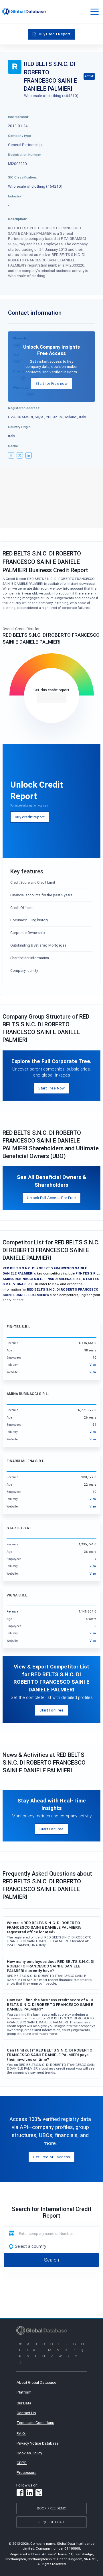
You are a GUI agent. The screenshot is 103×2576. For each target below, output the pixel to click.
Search (51, 2260)
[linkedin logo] (29, 455)
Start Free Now (52, 1088)
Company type (19, 136)
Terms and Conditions (35, 2422)
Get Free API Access (51, 2157)
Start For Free (52, 1710)
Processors (26, 2472)
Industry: (15, 196)
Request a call (52, 2522)
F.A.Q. (21, 2433)
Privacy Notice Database (38, 2443)
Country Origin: (20, 427)
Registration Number (24, 155)
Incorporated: (18, 117)
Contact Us (26, 2413)
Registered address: (24, 408)
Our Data (24, 2403)
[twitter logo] (20, 455)
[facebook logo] (11, 455)
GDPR (22, 2463)
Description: (17, 219)
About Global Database (36, 2382)
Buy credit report (30, 817)
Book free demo (52, 2508)
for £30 (52, 698)
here (20, 1300)
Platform (24, 2392)
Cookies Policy (29, 2453)
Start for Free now (51, 383)
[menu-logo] (24, 11)
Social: (13, 446)
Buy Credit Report (55, 34)
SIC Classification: (22, 177)
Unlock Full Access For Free (51, 1198)
